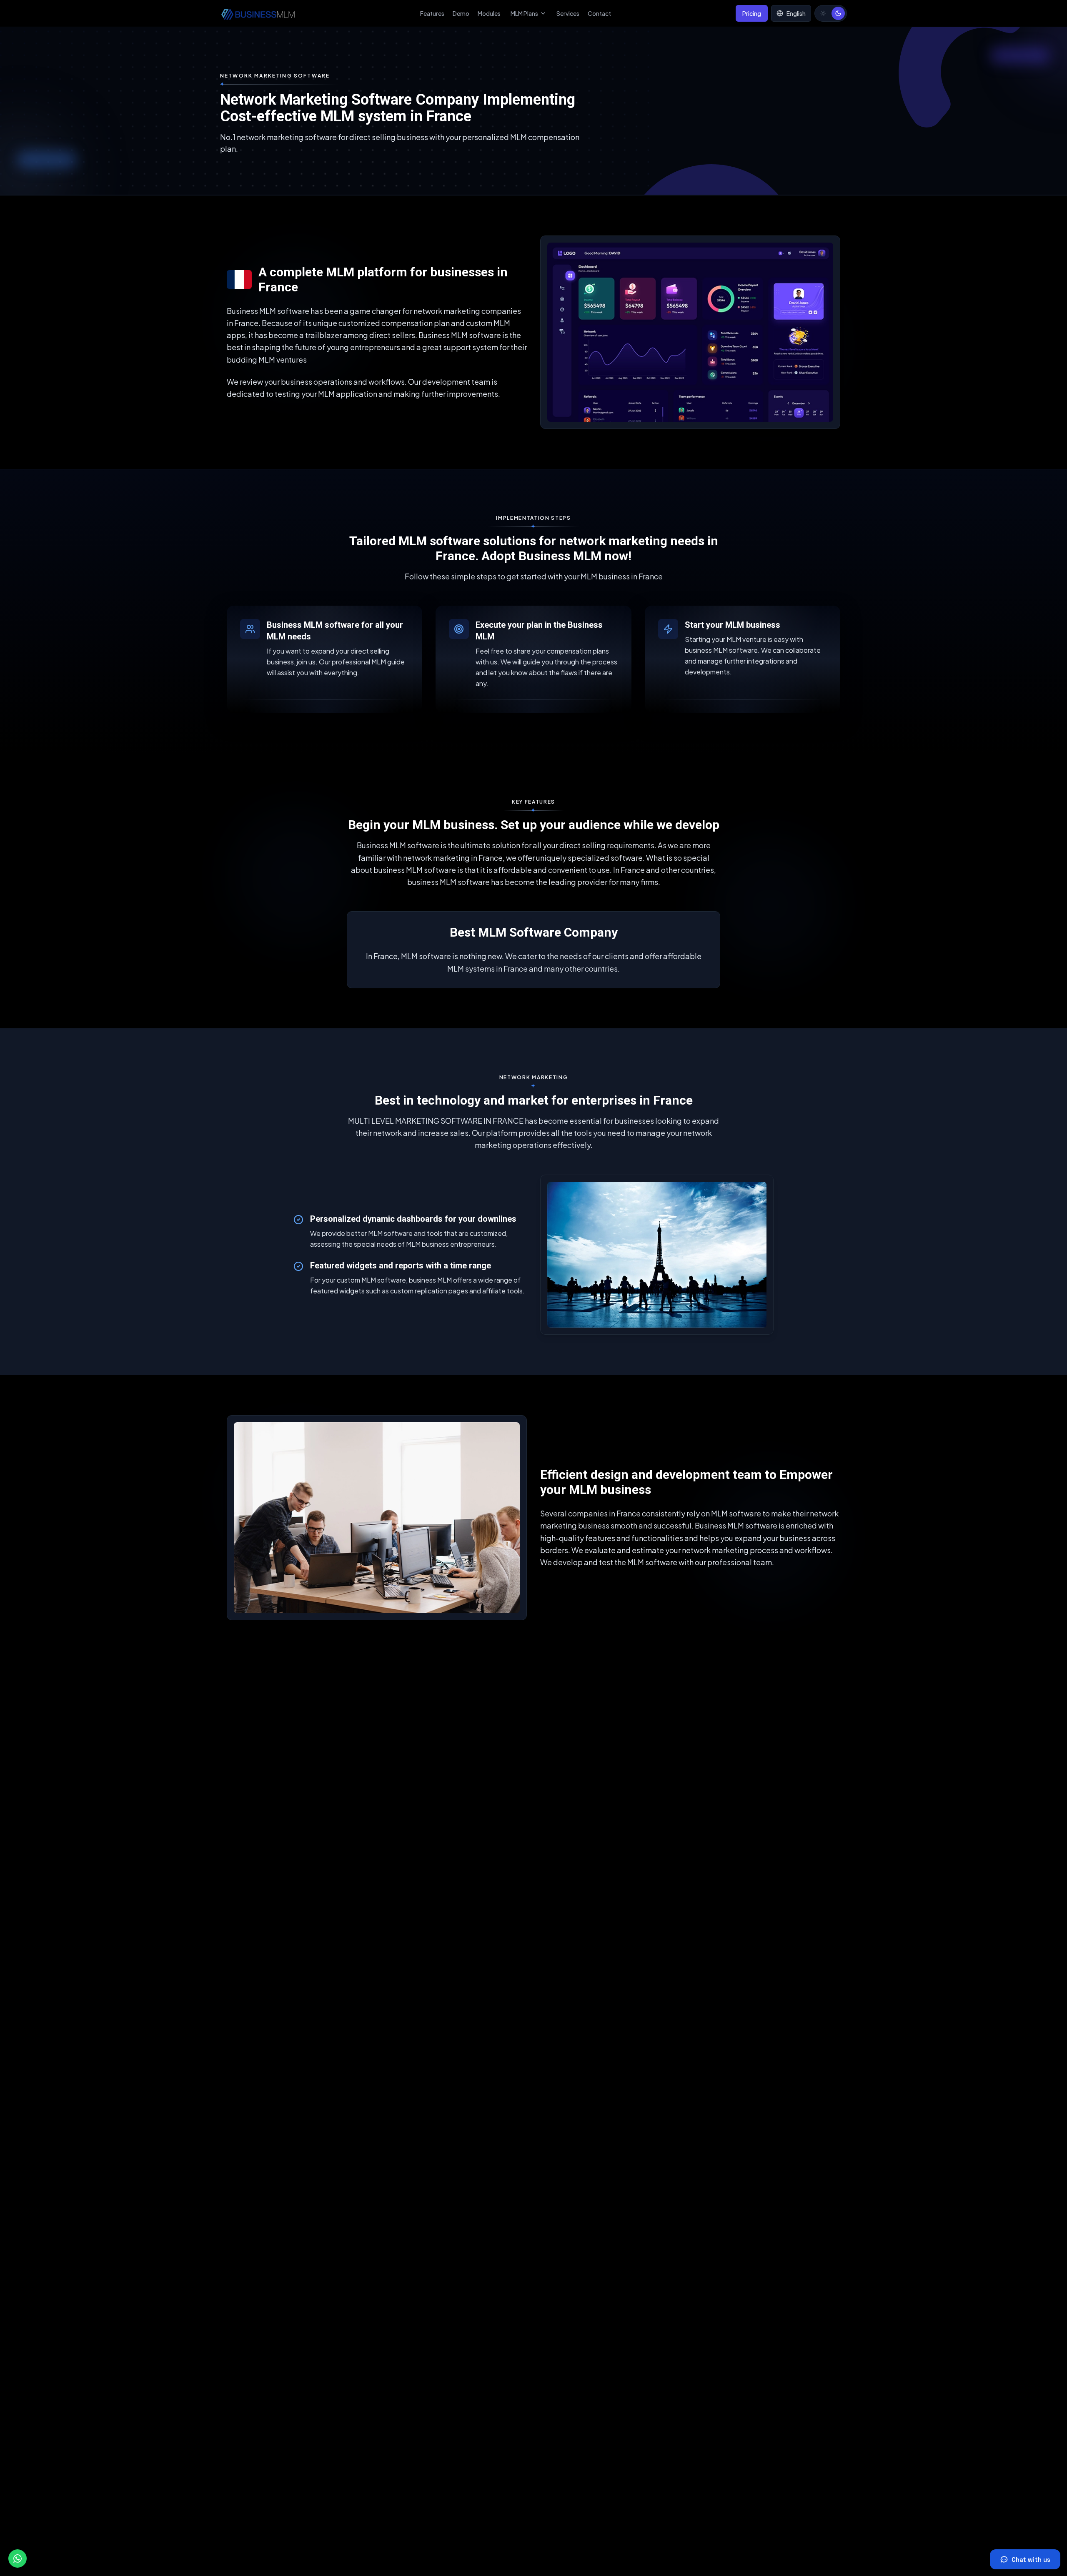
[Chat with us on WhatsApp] (18, 2558)
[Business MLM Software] (258, 13)
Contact (599, 13)
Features (432, 13)
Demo (461, 13)
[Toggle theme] (831, 13)
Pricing (752, 13)
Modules (489, 13)
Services (568, 13)
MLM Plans (524, 13)
